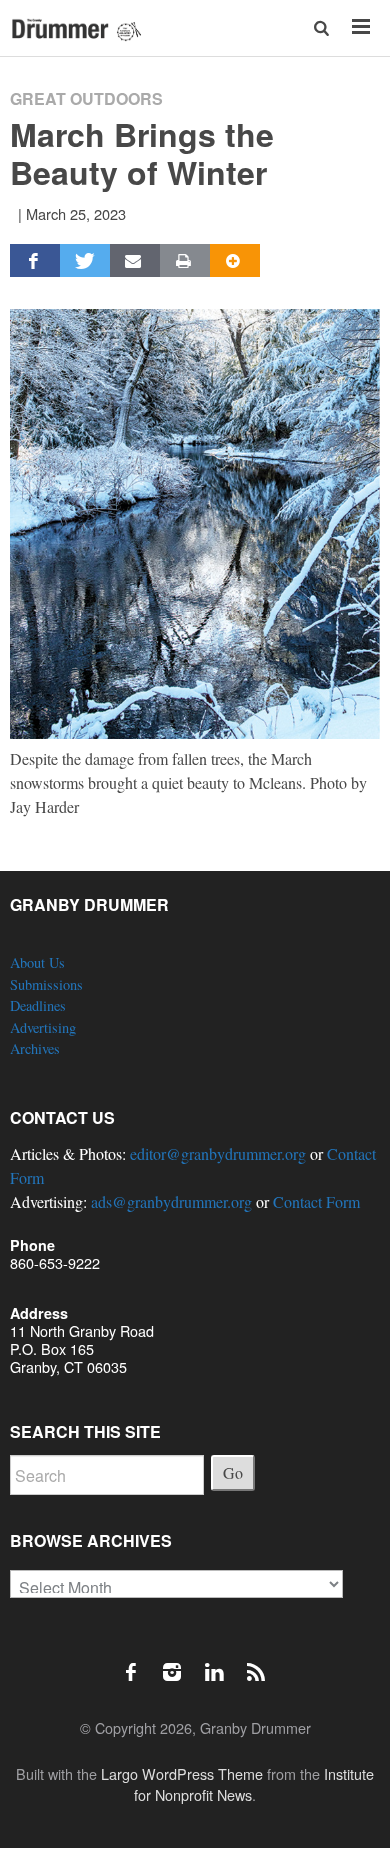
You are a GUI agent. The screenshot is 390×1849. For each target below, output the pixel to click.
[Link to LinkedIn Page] (221, 1662)
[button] (322, 27)
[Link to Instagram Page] (179, 1662)
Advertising (43, 1027)
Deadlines (38, 1005)
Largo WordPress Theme (182, 1773)
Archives (35, 1048)
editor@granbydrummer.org (218, 1153)
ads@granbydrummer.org (171, 1201)
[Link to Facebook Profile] (138, 1662)
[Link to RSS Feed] (258, 1662)
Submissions (46, 984)
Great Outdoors (86, 98)
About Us (37, 962)
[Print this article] (185, 261)
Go (233, 1472)
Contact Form (316, 1201)
